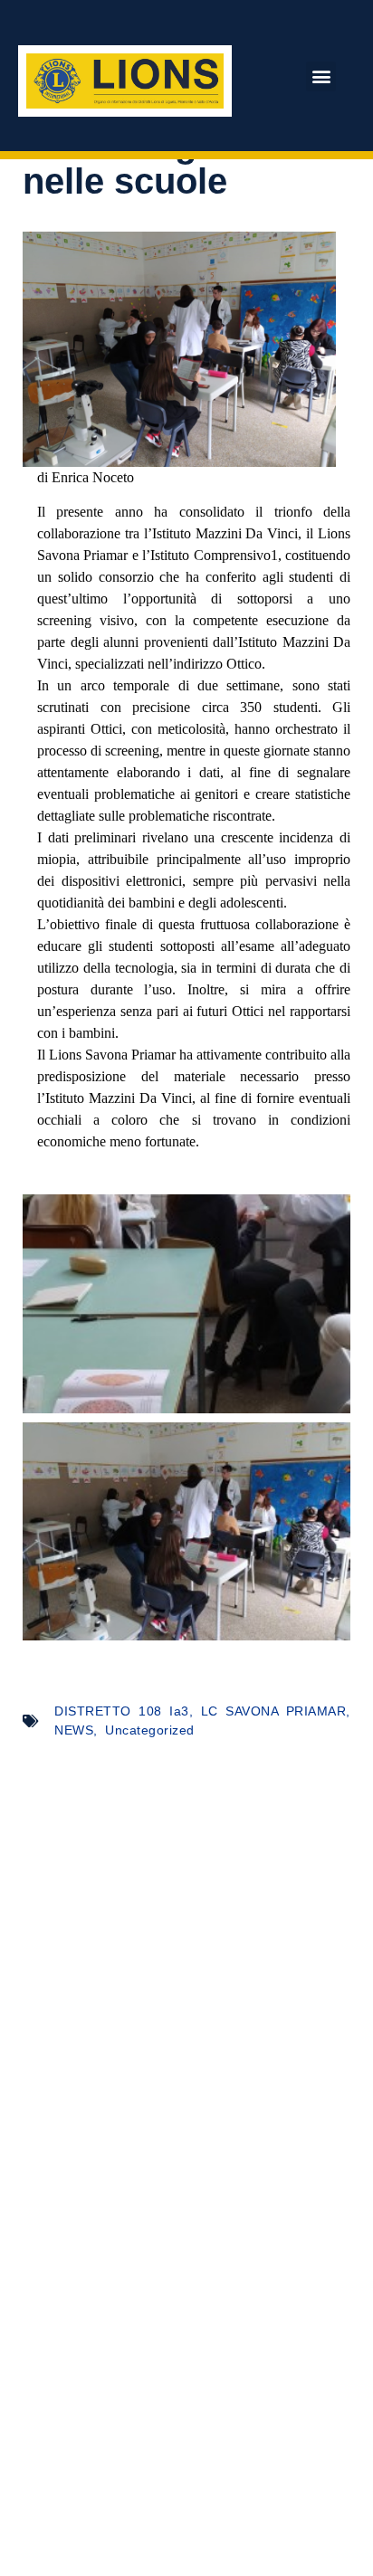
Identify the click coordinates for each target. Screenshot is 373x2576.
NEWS (74, 1730)
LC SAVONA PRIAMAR (274, 1711)
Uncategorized (150, 1730)
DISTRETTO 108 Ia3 (122, 1711)
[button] (321, 76)
